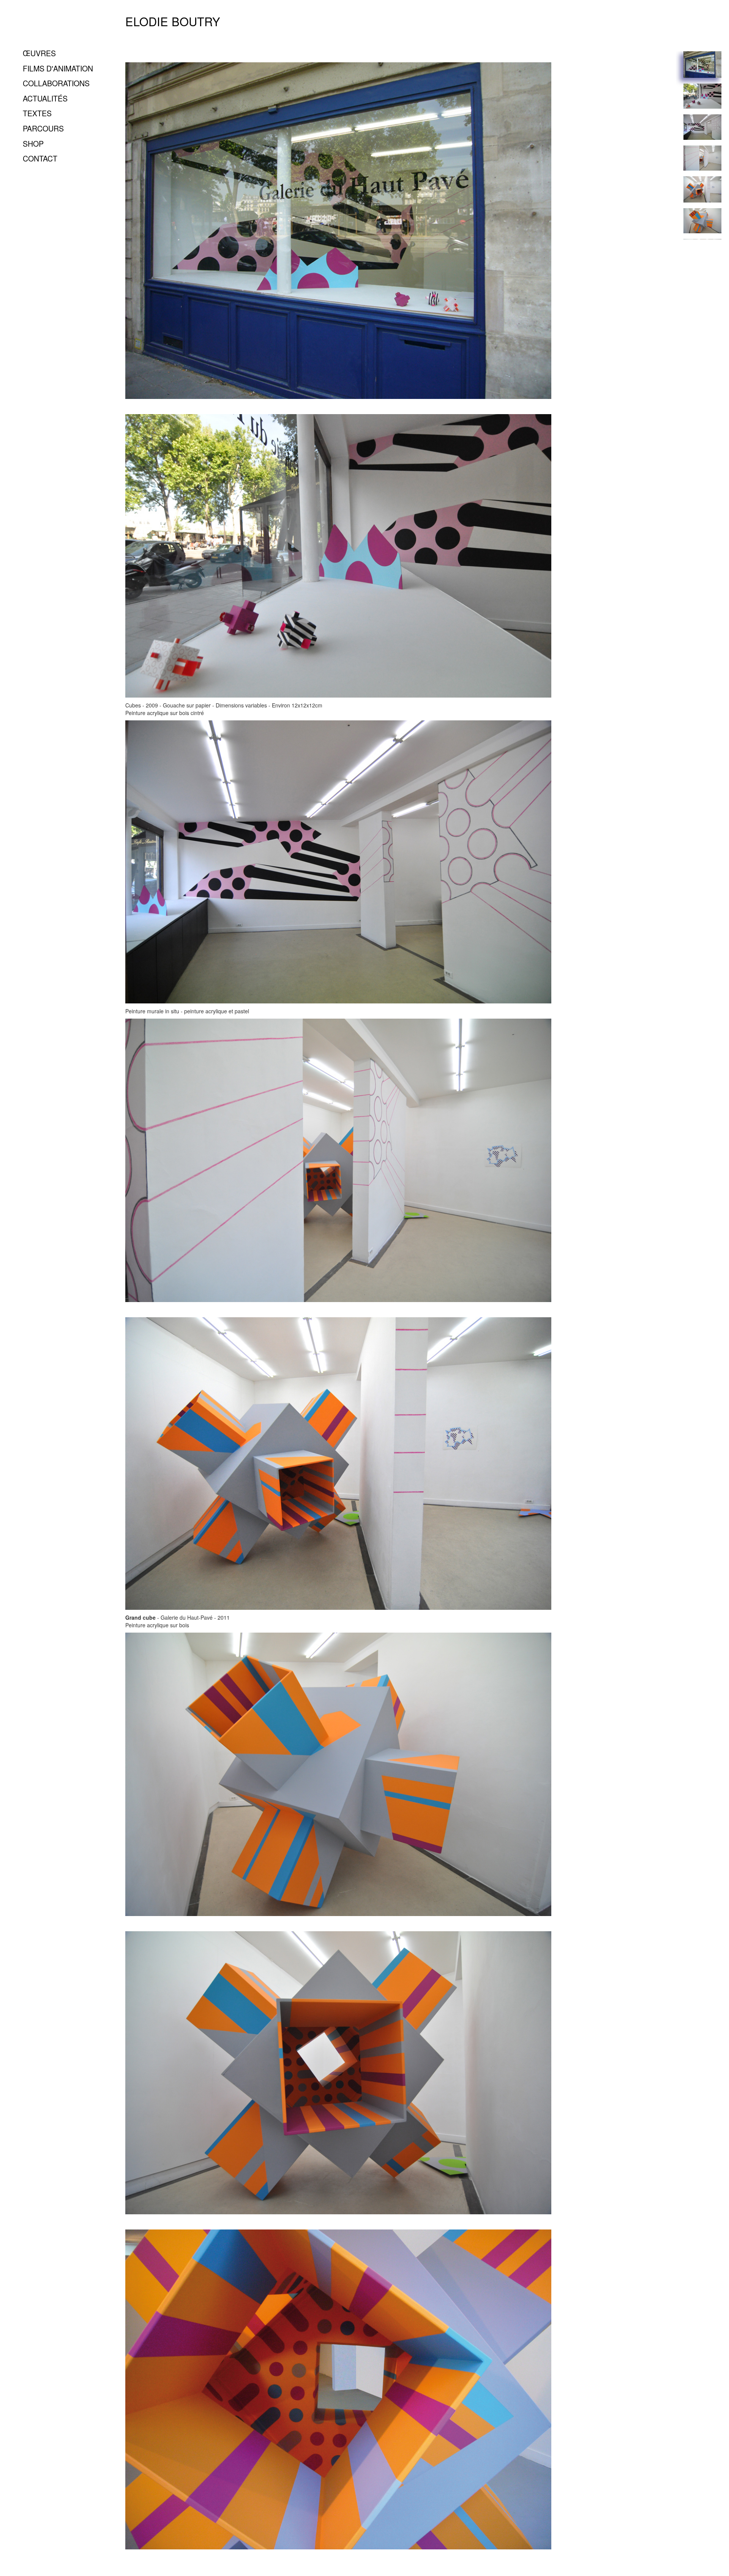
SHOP (33, 143)
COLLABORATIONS (56, 83)
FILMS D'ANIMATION (58, 68)
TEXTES (37, 113)
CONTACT (40, 158)
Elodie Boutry (173, 21)
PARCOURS (43, 128)
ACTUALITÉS (45, 98)
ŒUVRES (39, 53)
